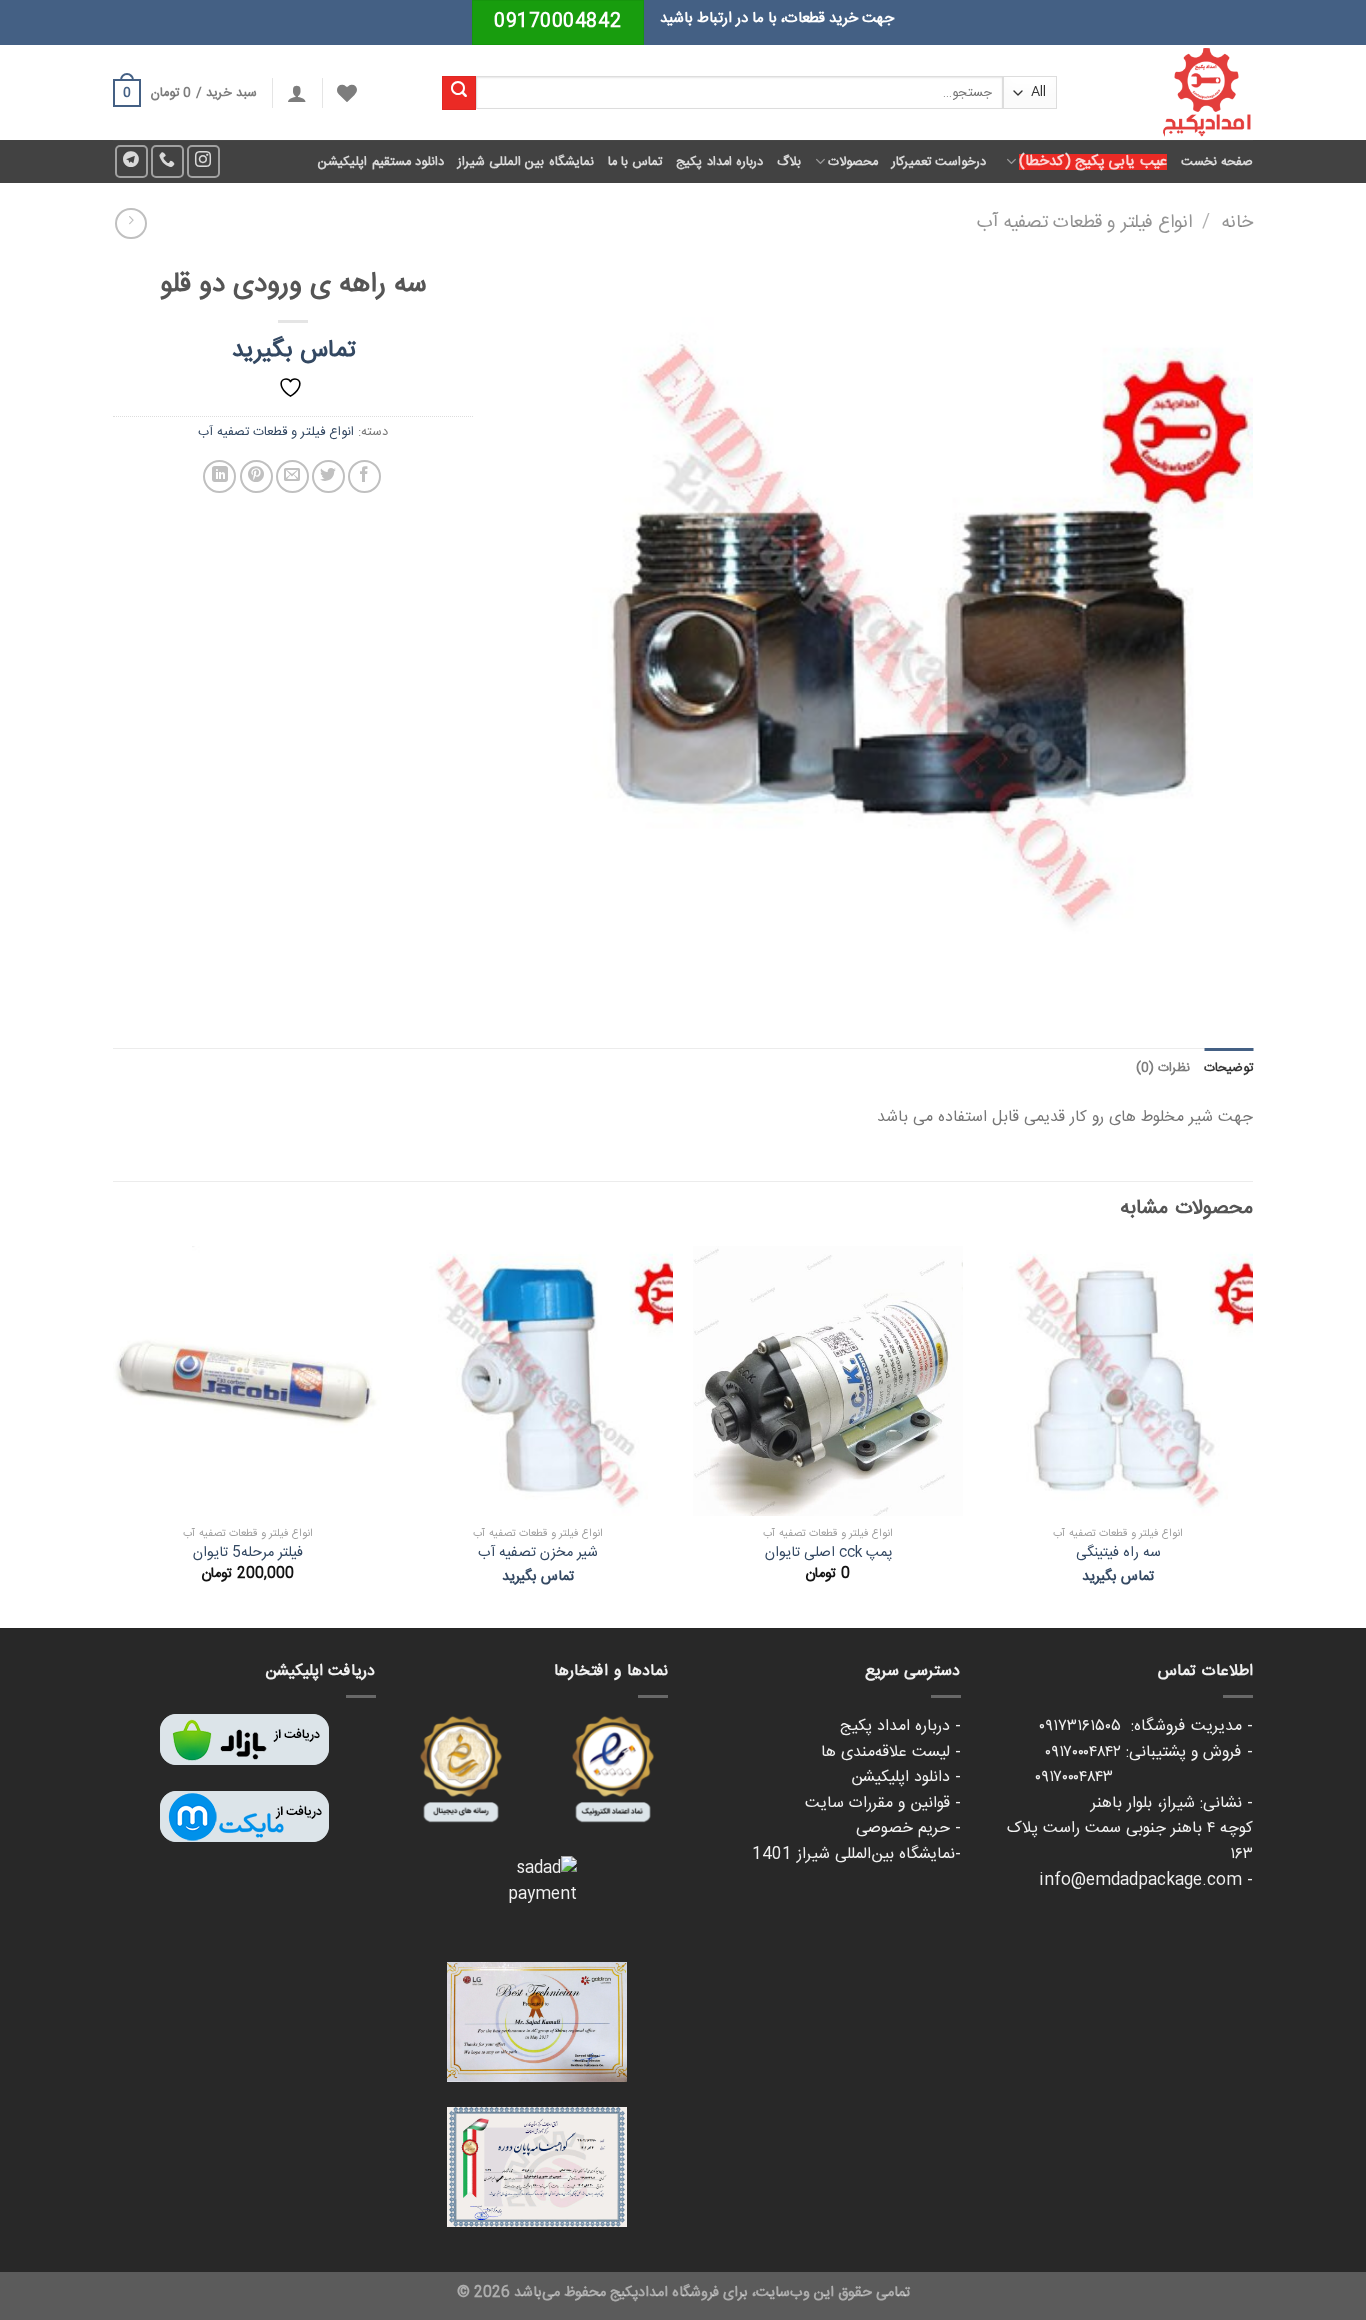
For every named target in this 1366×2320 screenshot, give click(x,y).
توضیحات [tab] (1228, 1068)
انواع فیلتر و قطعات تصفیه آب (1084, 223)
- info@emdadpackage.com (1146, 1880)
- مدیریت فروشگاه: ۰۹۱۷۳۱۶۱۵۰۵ (1146, 1726)
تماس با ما (635, 162)
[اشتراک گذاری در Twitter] (328, 476)
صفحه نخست (1217, 162)
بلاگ (789, 162)
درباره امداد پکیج (719, 162)
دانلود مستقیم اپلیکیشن (381, 162)
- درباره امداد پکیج (900, 1726)
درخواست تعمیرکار (939, 162)
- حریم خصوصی (908, 1828)
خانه (1237, 223)
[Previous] (1252, 1435)
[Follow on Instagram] (203, 161)
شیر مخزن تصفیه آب (538, 1553)
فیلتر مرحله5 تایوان (248, 1553)
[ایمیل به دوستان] (292, 476)
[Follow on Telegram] (131, 161)
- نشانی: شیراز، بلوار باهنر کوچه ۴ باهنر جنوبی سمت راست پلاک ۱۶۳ (1130, 1829)
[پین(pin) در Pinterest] (256, 476)
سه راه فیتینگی (1118, 1553)
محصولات (853, 162)
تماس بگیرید (293, 351)
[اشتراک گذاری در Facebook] (364, 476)
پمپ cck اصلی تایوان (828, 1553)
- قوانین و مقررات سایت (883, 1803)
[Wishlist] (347, 93)
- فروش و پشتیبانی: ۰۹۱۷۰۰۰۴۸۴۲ (1149, 1752)
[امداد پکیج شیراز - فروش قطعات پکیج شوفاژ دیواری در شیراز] (1170, 92)
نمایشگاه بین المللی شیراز (526, 162)
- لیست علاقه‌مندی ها (891, 1752)
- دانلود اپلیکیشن (906, 1777)
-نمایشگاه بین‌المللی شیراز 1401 (856, 1854)
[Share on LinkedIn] (219, 476)
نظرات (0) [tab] (1163, 1068)
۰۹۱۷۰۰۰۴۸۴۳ (1144, 1777)
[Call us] (167, 161)
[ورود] (297, 93)
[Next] (114, 1435)
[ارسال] (459, 93)
